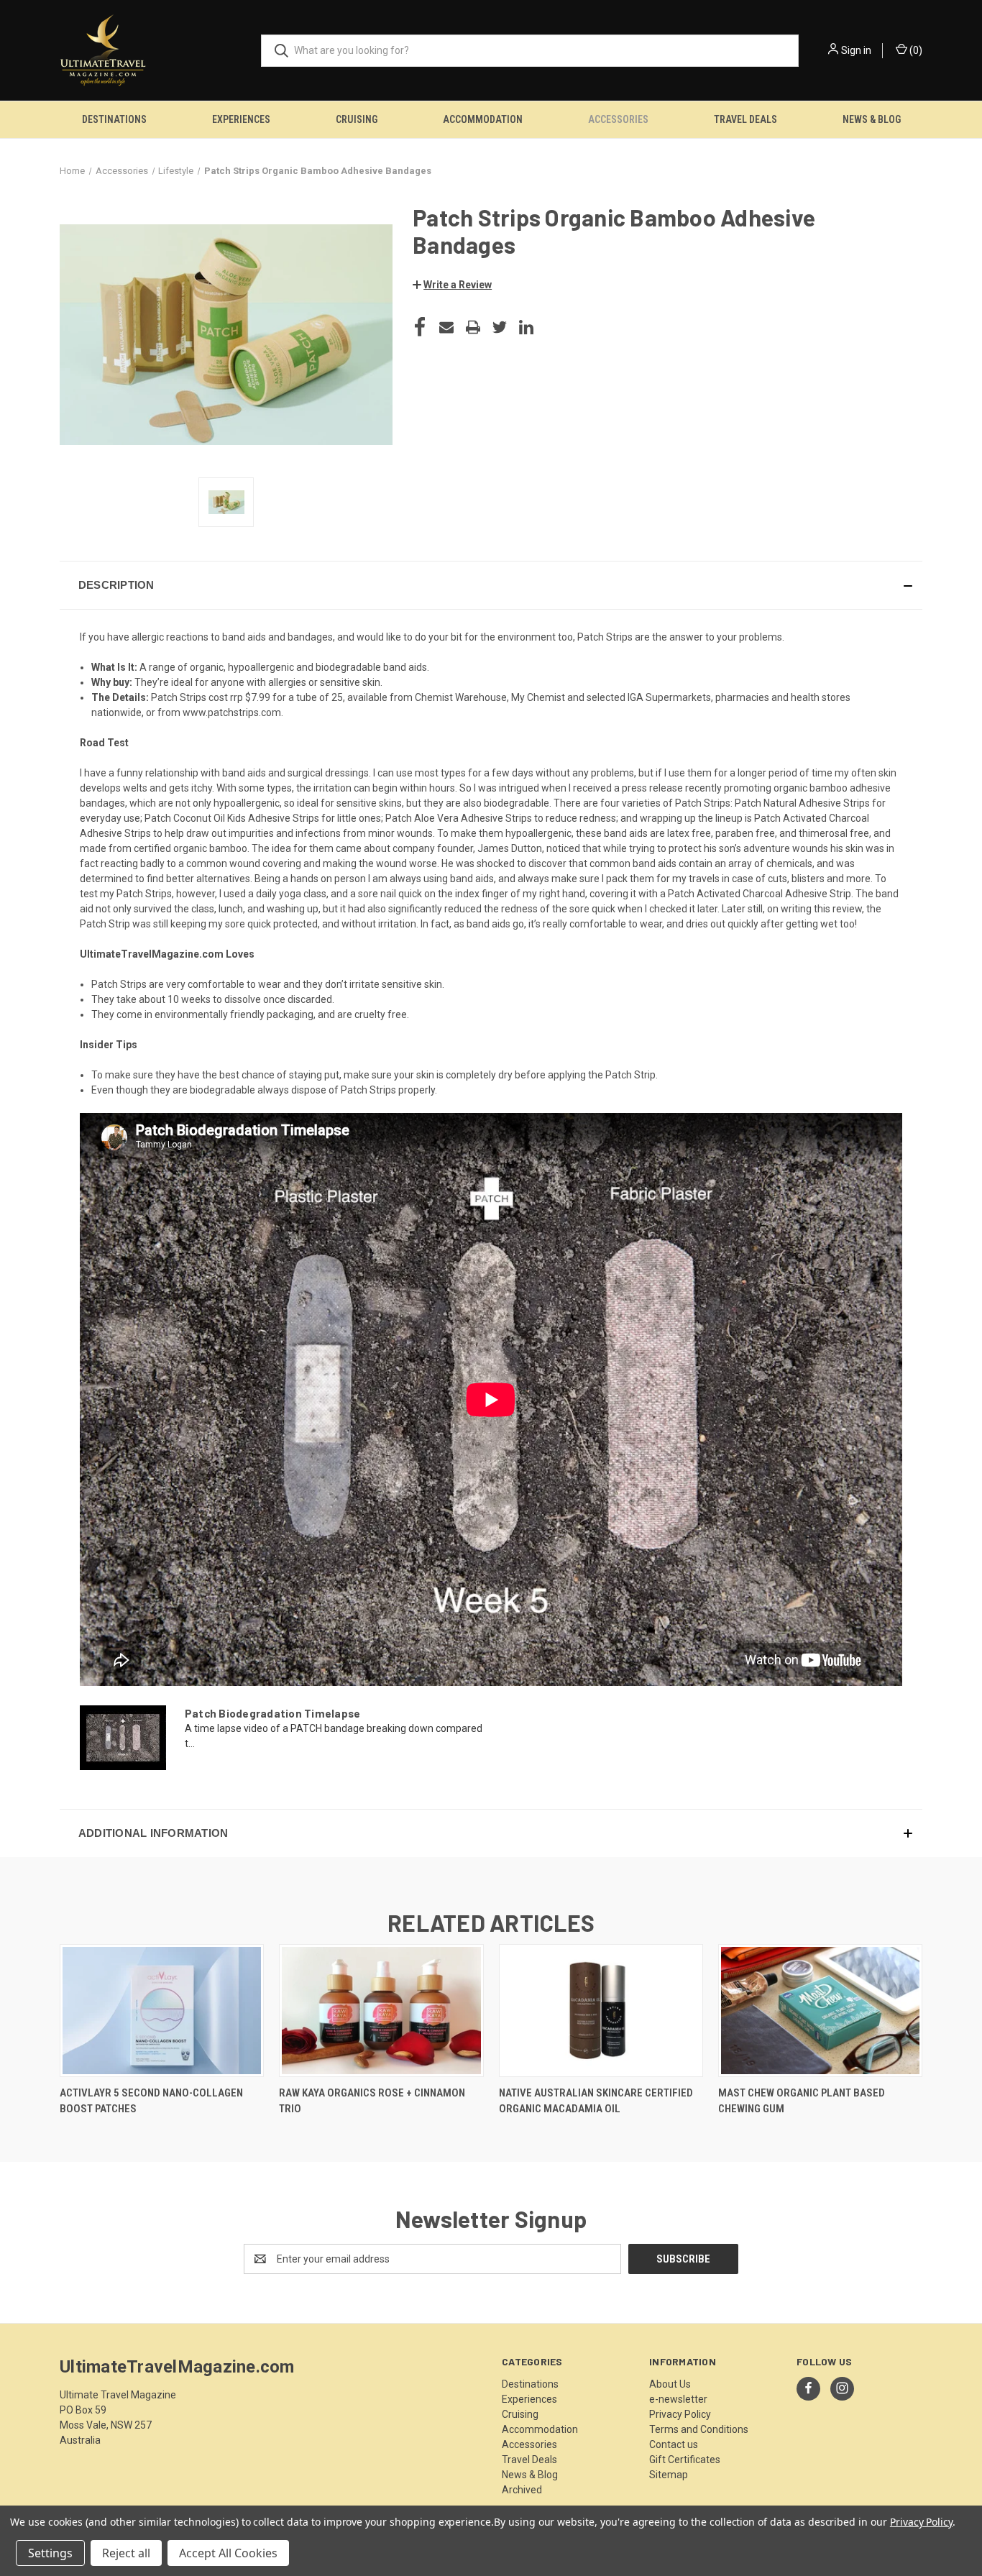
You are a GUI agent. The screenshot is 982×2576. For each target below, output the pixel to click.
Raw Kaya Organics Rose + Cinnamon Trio (372, 2101)
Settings (50, 2553)
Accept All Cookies (228, 2553)
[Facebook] (420, 327)
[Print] (473, 327)
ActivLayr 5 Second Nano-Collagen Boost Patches (151, 2101)
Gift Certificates (685, 2460)
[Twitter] (500, 327)
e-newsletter (678, 2399)
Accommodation (483, 119)
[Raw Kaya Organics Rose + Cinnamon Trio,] (381, 2011)
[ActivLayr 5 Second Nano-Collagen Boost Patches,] (162, 2011)
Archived (522, 2490)
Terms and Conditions (699, 2429)
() (915, 50)
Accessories (618, 119)
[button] (452, 285)
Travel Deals (745, 119)
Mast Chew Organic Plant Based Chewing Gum (802, 2101)
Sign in (856, 50)
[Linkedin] (526, 327)
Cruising (357, 119)
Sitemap (669, 2475)
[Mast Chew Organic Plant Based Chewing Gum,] (820, 2011)
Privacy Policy (680, 2414)
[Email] (446, 327)
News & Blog (872, 119)
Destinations (114, 119)
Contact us (674, 2444)
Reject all (126, 2553)
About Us (670, 2384)
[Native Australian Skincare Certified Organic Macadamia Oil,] (601, 2011)
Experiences (241, 119)
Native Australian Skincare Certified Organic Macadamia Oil (596, 2101)
